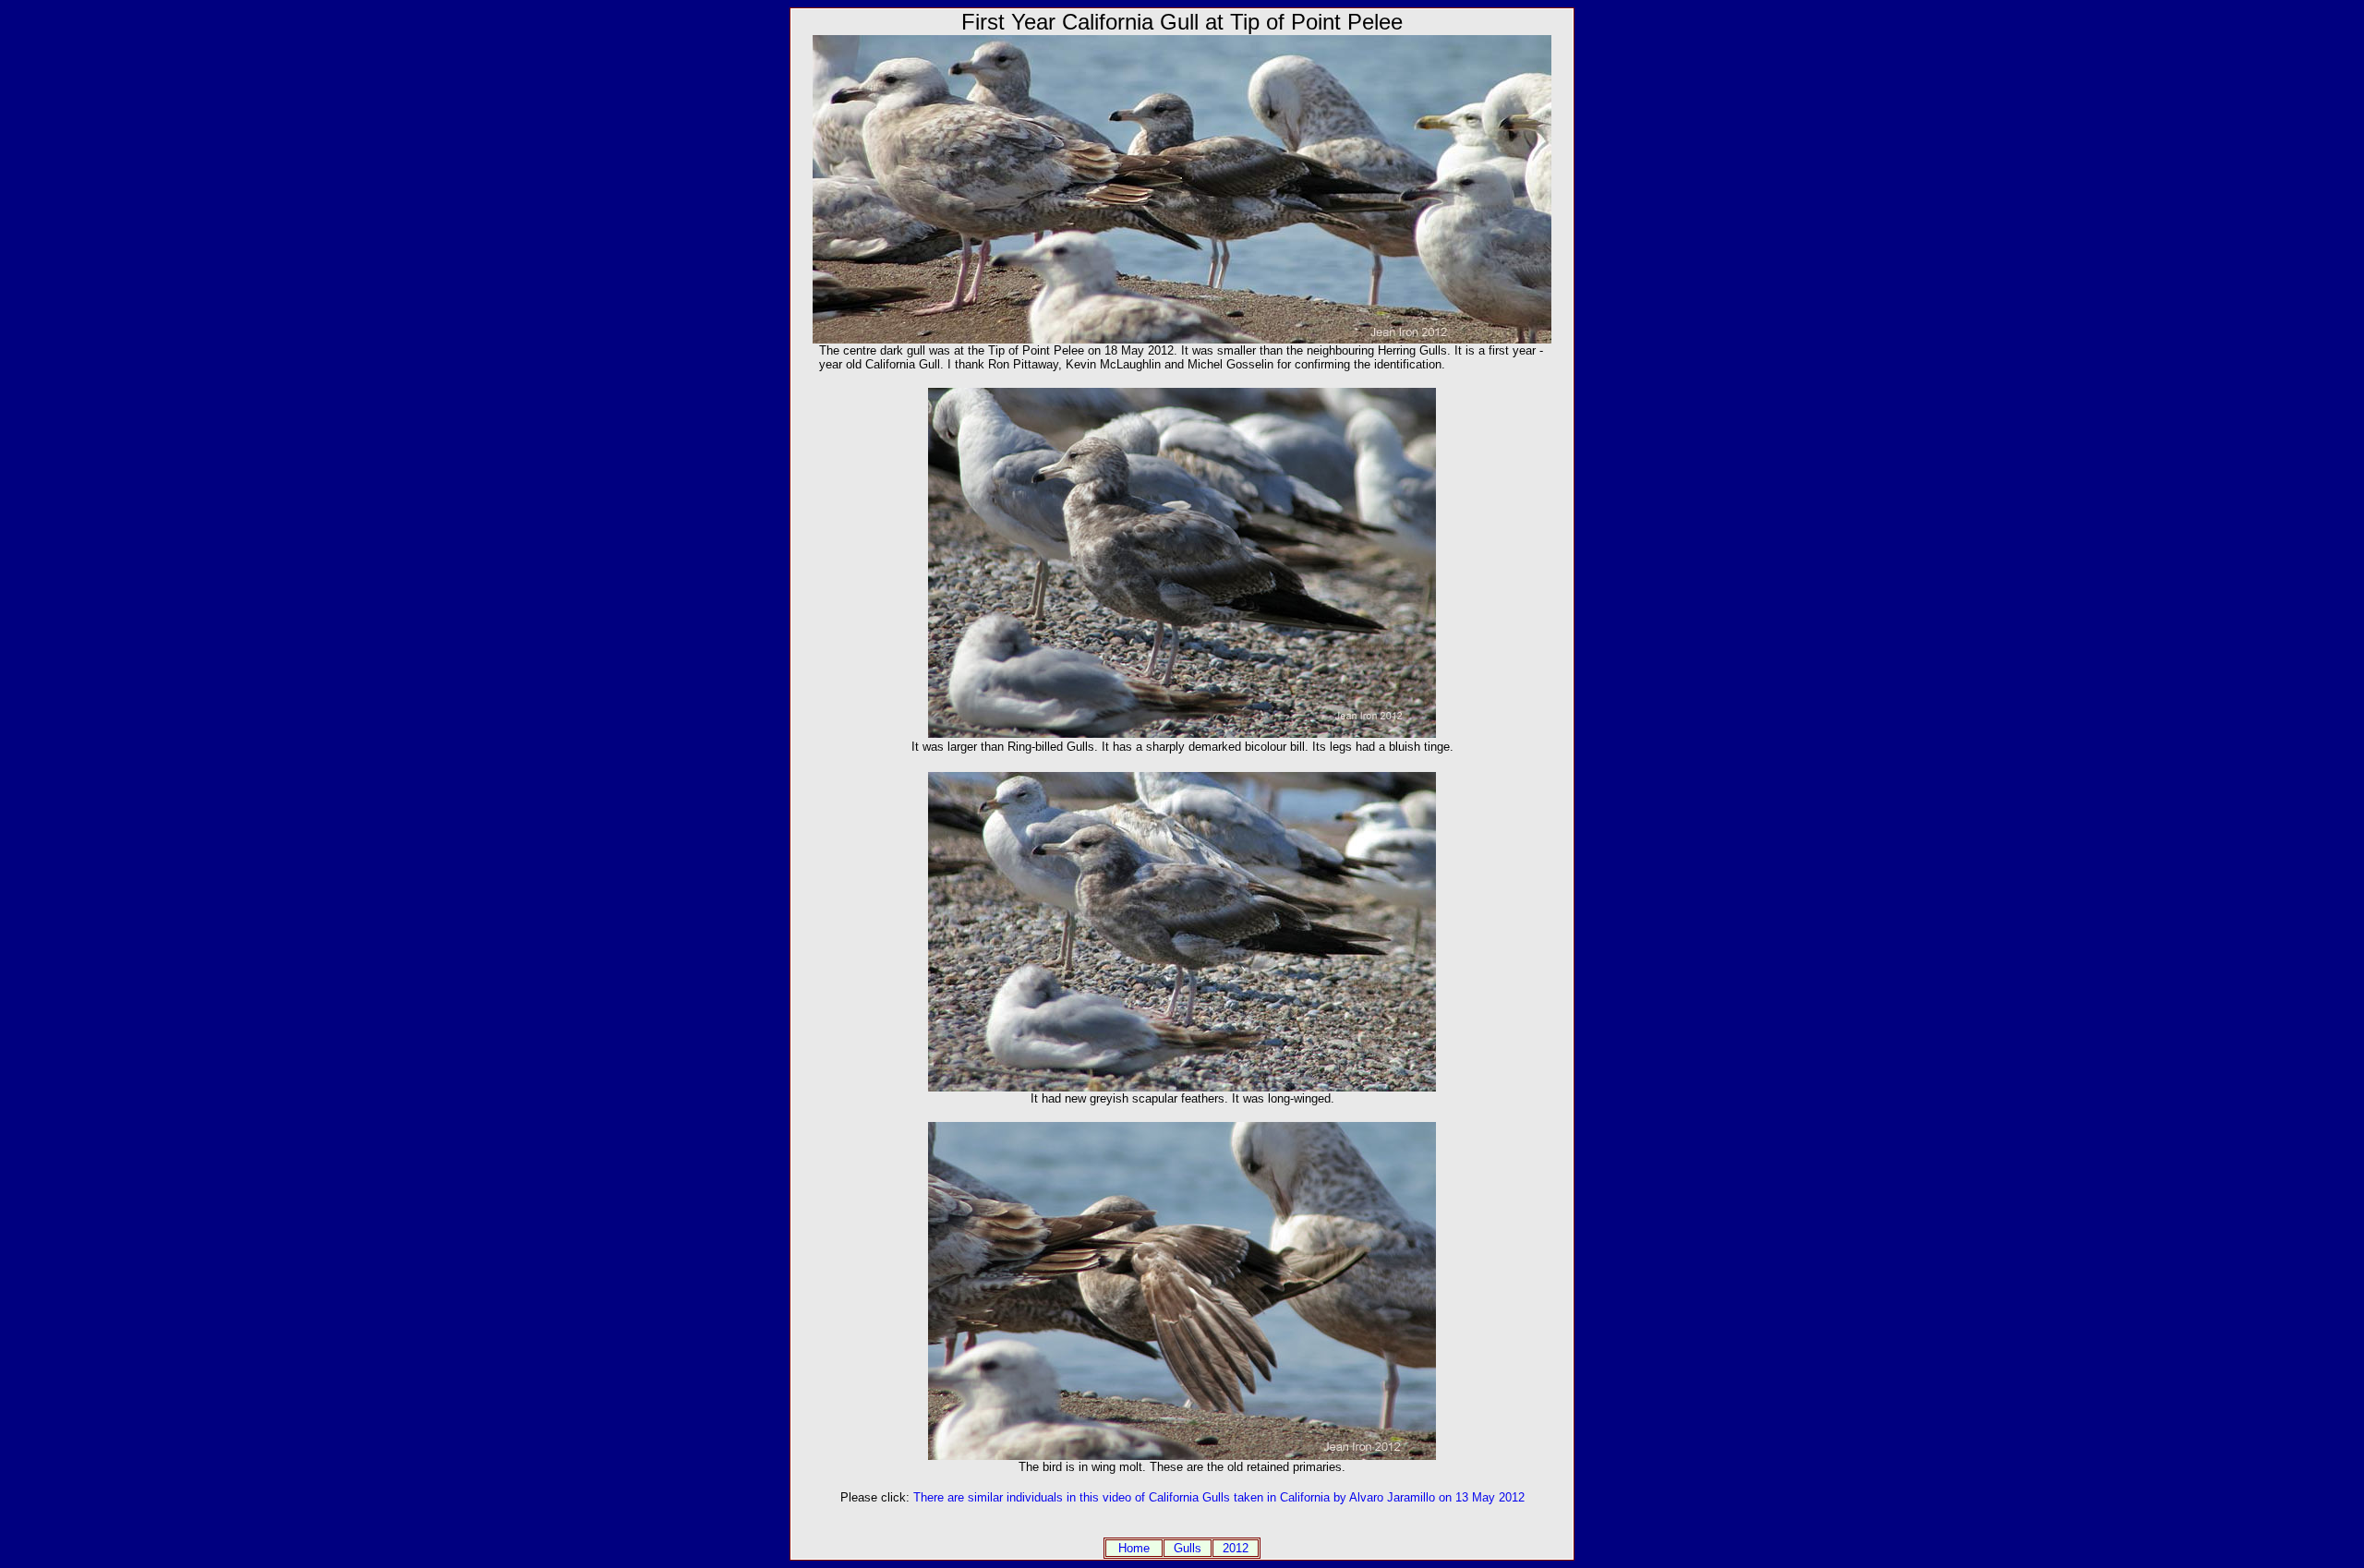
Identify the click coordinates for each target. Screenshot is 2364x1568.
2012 (1236, 1548)
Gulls (1188, 1548)
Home (1134, 1548)
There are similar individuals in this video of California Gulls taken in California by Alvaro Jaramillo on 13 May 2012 (1219, 1497)
